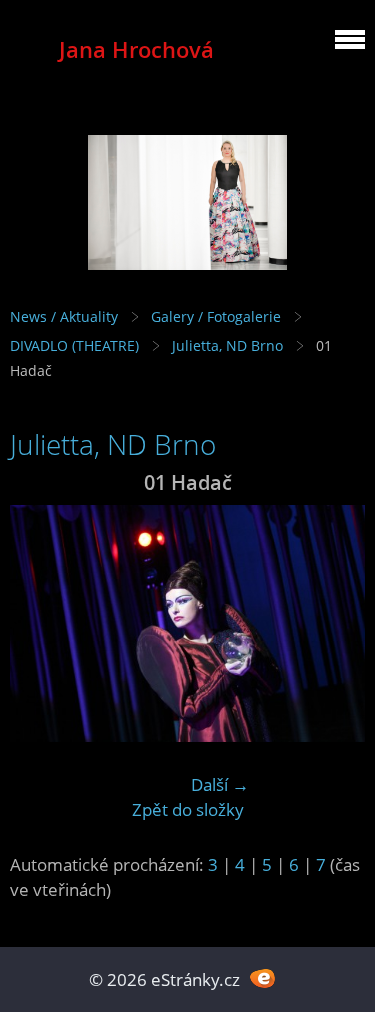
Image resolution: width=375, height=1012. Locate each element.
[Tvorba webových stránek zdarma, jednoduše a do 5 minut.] (263, 977)
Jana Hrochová (136, 49)
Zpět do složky (188, 809)
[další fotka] (332, 623)
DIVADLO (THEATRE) (74, 345)
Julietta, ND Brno (227, 345)
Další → (220, 784)
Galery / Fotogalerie (216, 316)
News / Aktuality (64, 316)
